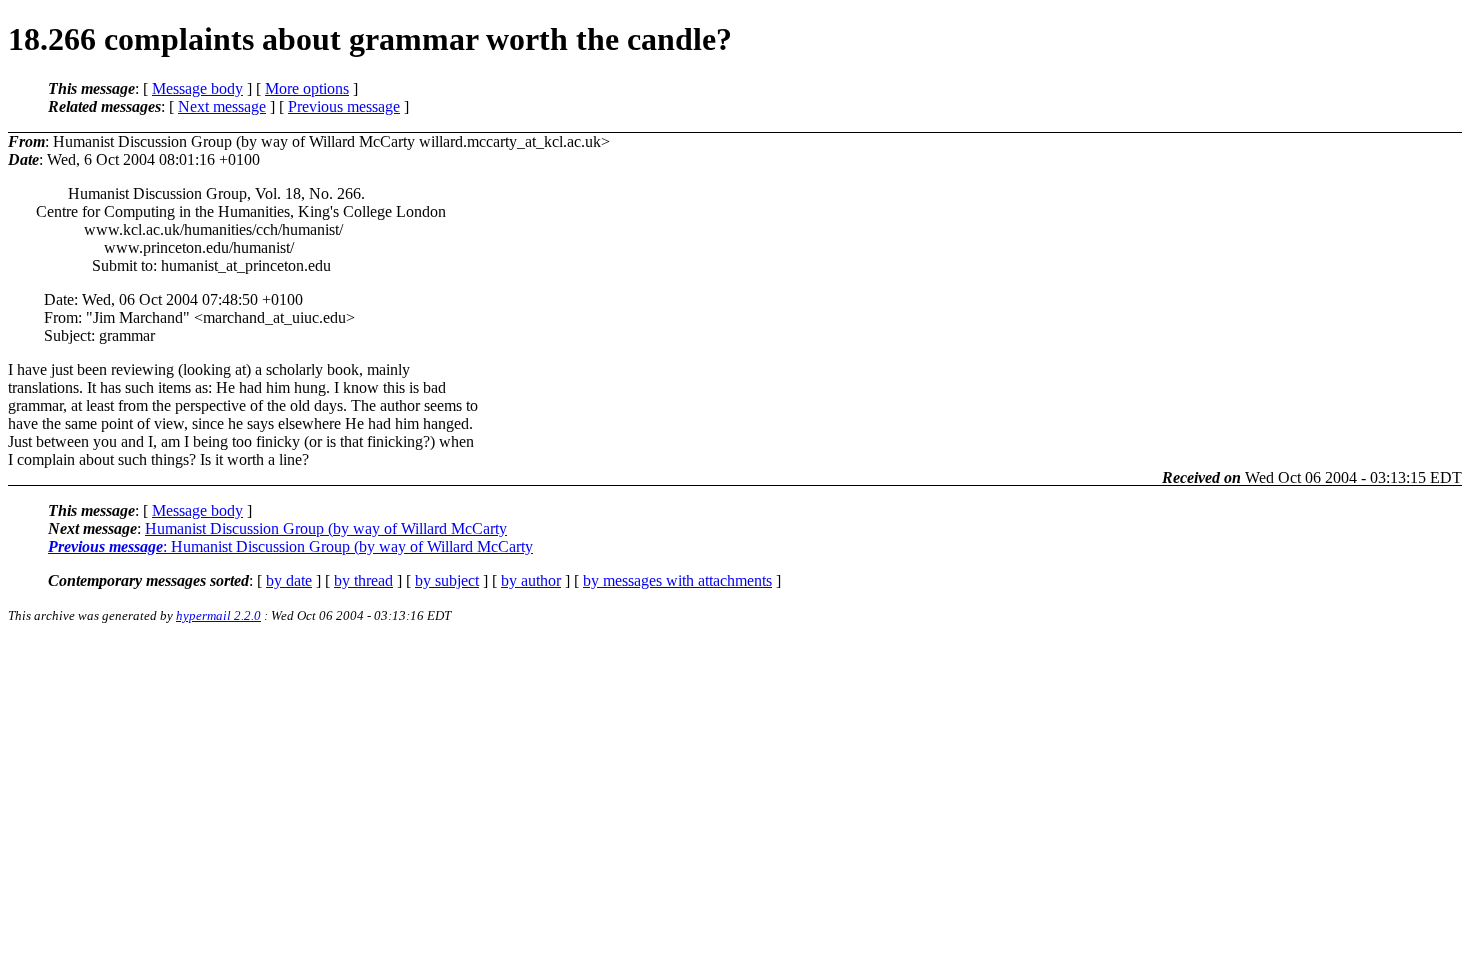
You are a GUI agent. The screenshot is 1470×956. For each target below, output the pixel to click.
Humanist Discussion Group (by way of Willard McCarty (326, 528)
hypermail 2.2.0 (218, 615)
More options (307, 88)
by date (289, 580)
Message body (197, 88)
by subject (447, 580)
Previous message (344, 106)
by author (531, 580)
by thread (363, 580)
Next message (222, 106)
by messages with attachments (677, 580)
